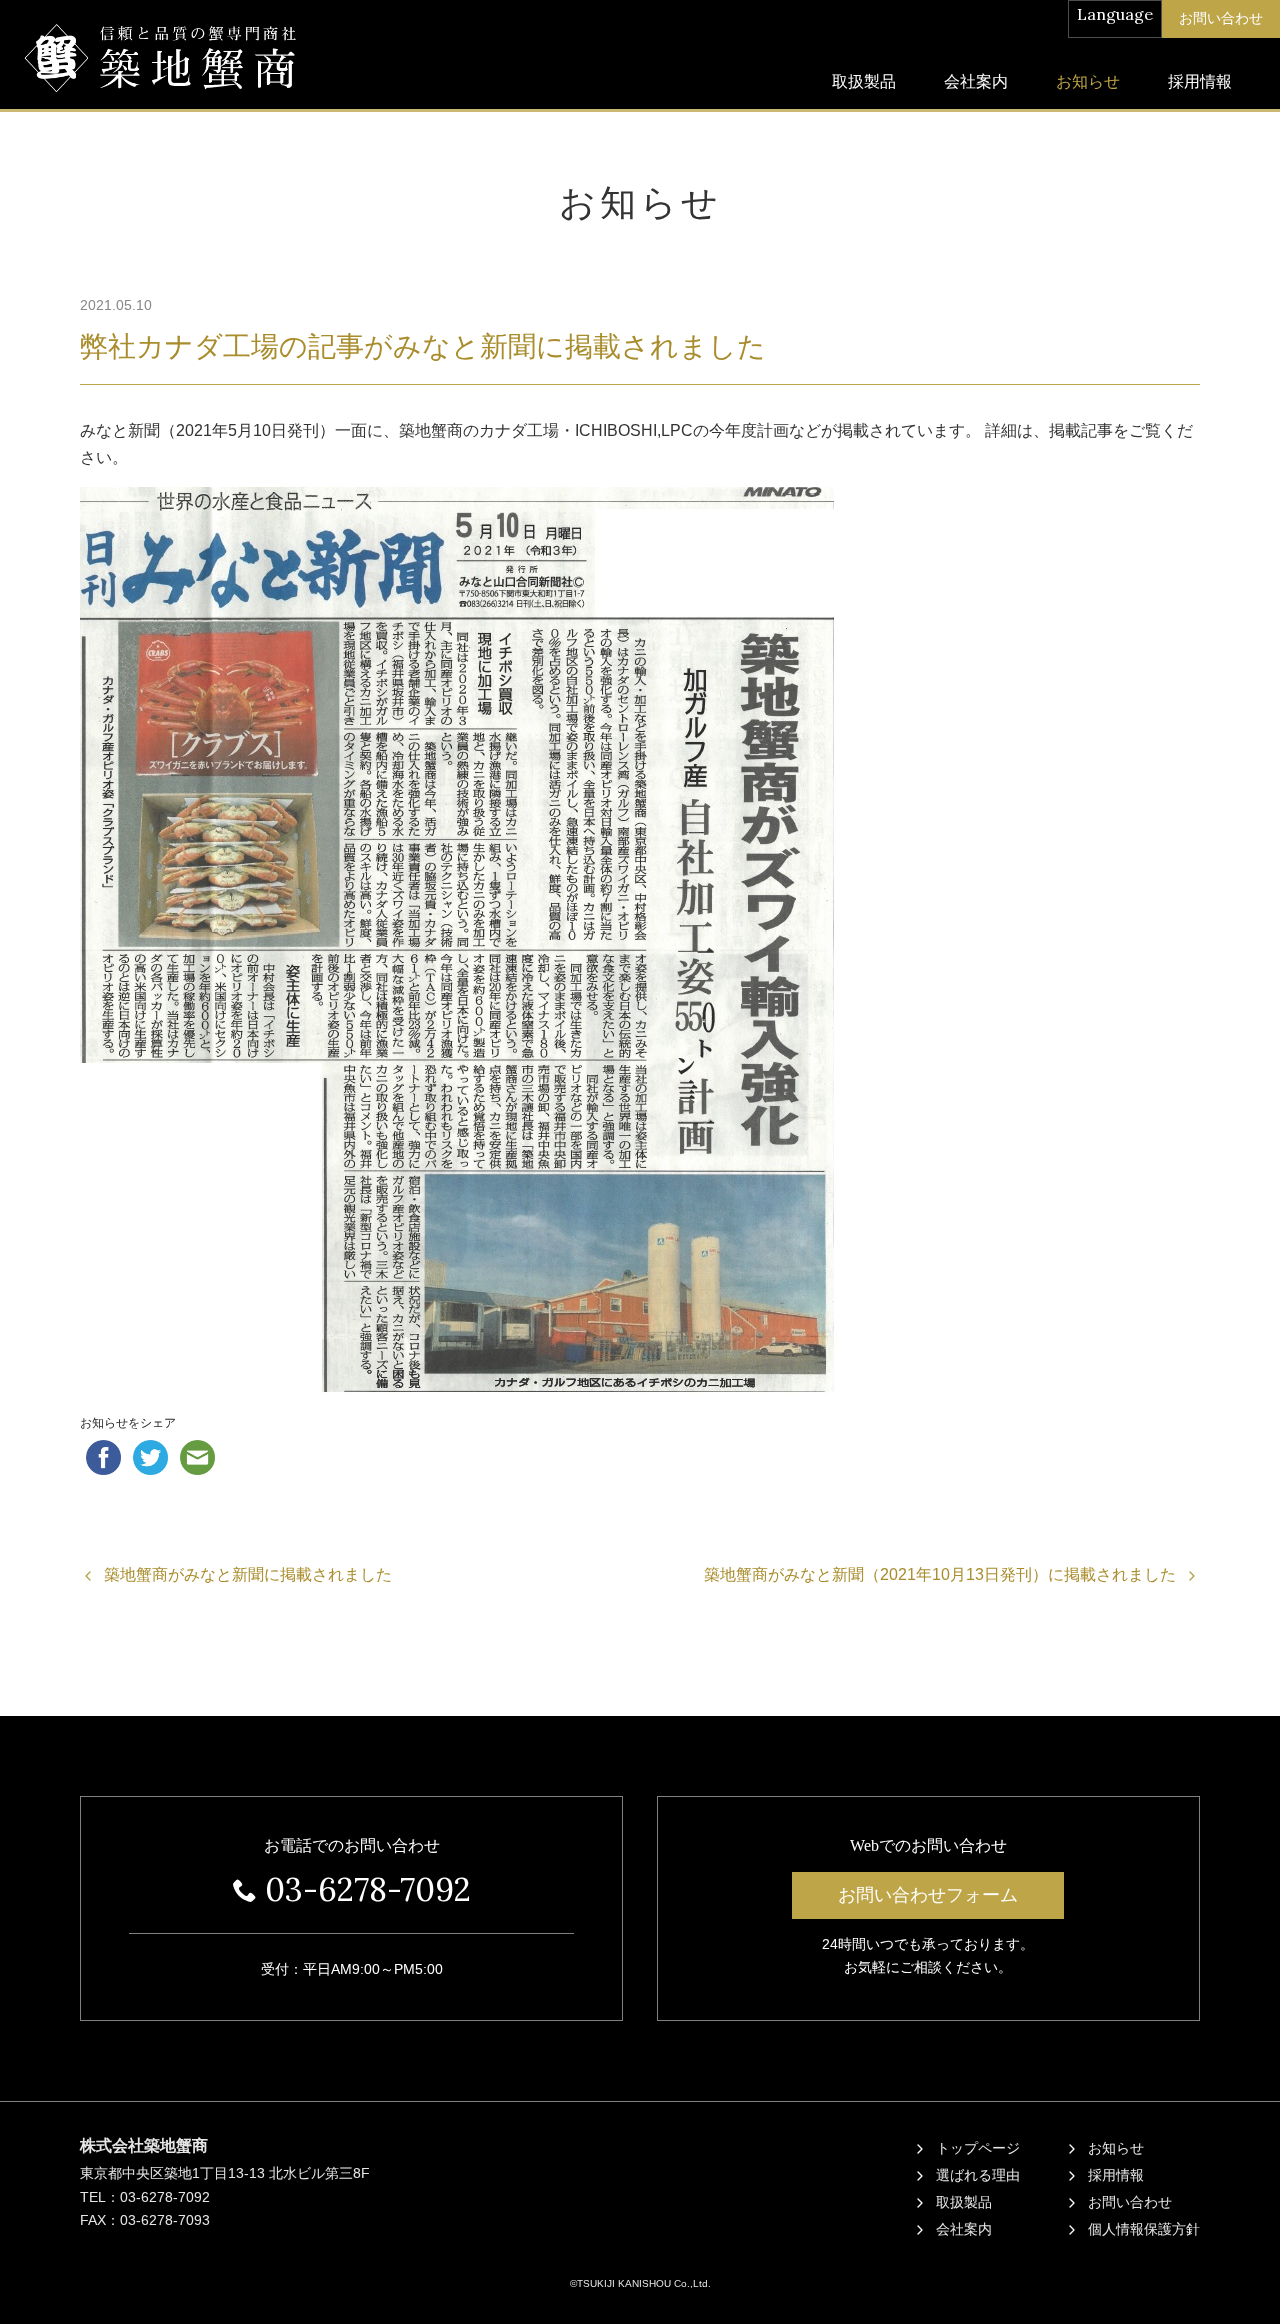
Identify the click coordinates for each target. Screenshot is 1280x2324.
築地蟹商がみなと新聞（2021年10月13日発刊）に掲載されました (940, 1574)
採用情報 (1200, 81)
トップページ (978, 2148)
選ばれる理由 (978, 2175)
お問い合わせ (1130, 2202)
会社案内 (976, 81)
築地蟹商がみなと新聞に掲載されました (248, 1574)
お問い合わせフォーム (928, 1895)
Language (1115, 14)
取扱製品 (864, 81)
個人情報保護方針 (1144, 2229)
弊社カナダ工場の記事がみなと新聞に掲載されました (423, 346)
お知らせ (1088, 81)
